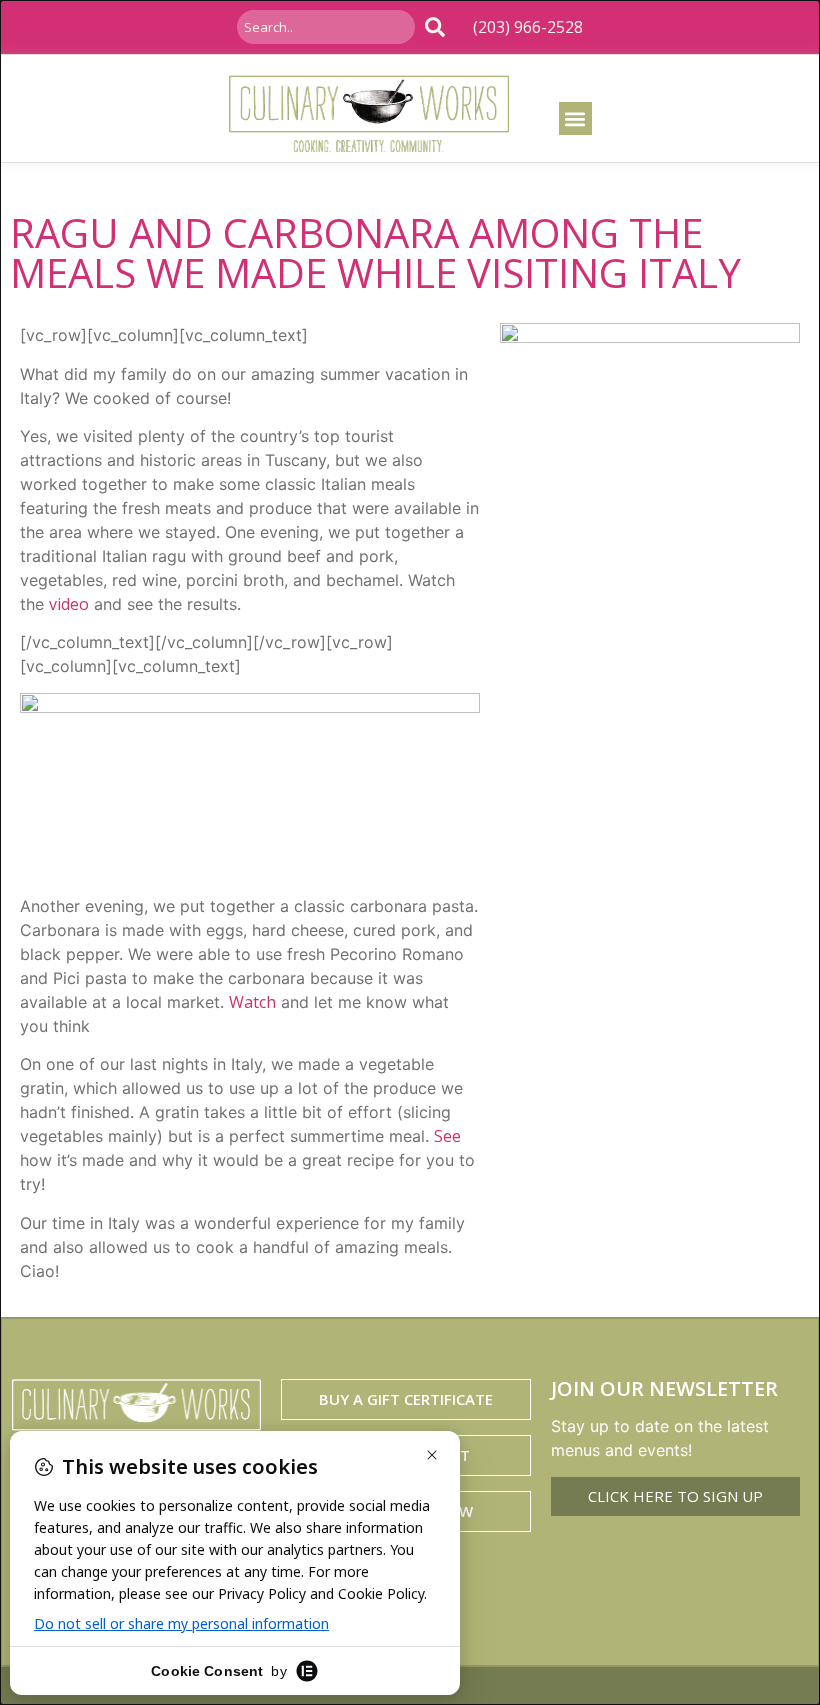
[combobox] (326, 27)
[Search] (439, 27)
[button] (575, 118)
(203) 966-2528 (528, 27)
